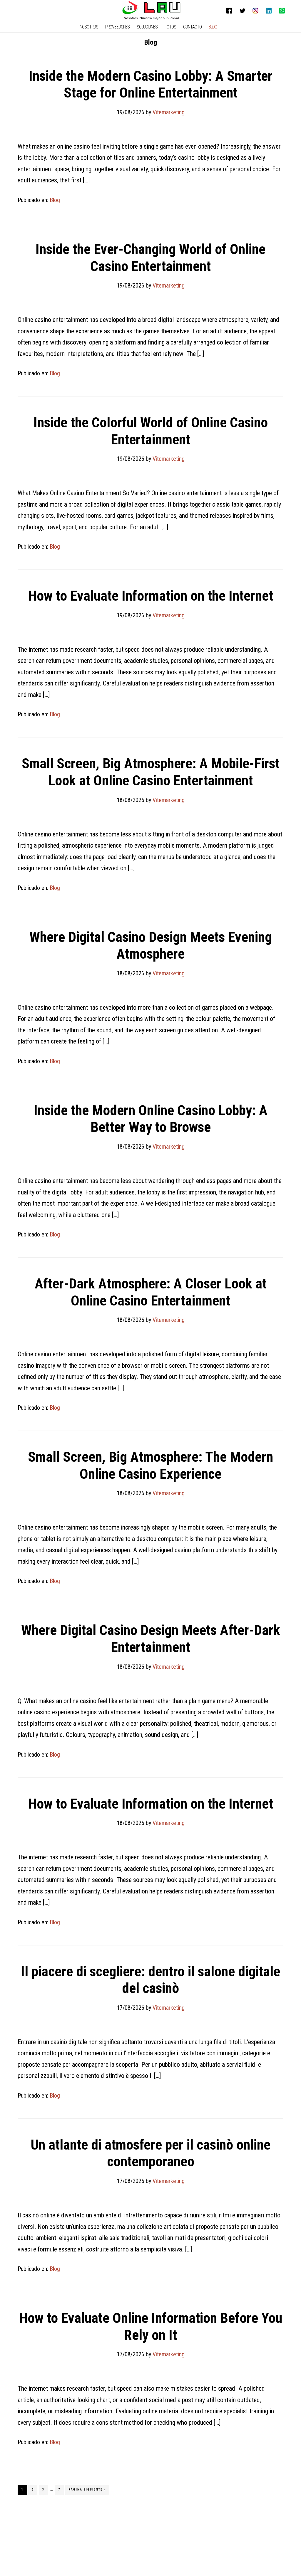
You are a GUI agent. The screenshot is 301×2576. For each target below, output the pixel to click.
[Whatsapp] (282, 11)
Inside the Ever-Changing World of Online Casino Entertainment (150, 258)
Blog (55, 200)
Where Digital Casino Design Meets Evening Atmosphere (151, 946)
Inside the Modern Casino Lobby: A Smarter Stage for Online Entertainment (151, 84)
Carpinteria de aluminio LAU (152, 10)
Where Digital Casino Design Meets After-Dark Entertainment (151, 1639)
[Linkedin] (269, 11)
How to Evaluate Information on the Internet (151, 596)
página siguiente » (87, 2491)
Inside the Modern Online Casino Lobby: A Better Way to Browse (151, 1119)
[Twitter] (243, 11)
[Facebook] (229, 11)
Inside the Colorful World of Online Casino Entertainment (151, 431)
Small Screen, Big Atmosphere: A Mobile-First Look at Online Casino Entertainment (151, 772)
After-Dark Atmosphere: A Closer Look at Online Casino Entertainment (151, 1292)
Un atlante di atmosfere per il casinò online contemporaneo (150, 2153)
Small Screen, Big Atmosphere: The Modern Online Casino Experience (150, 1465)
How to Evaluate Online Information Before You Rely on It (151, 2327)
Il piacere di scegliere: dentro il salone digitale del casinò (150, 1980)
